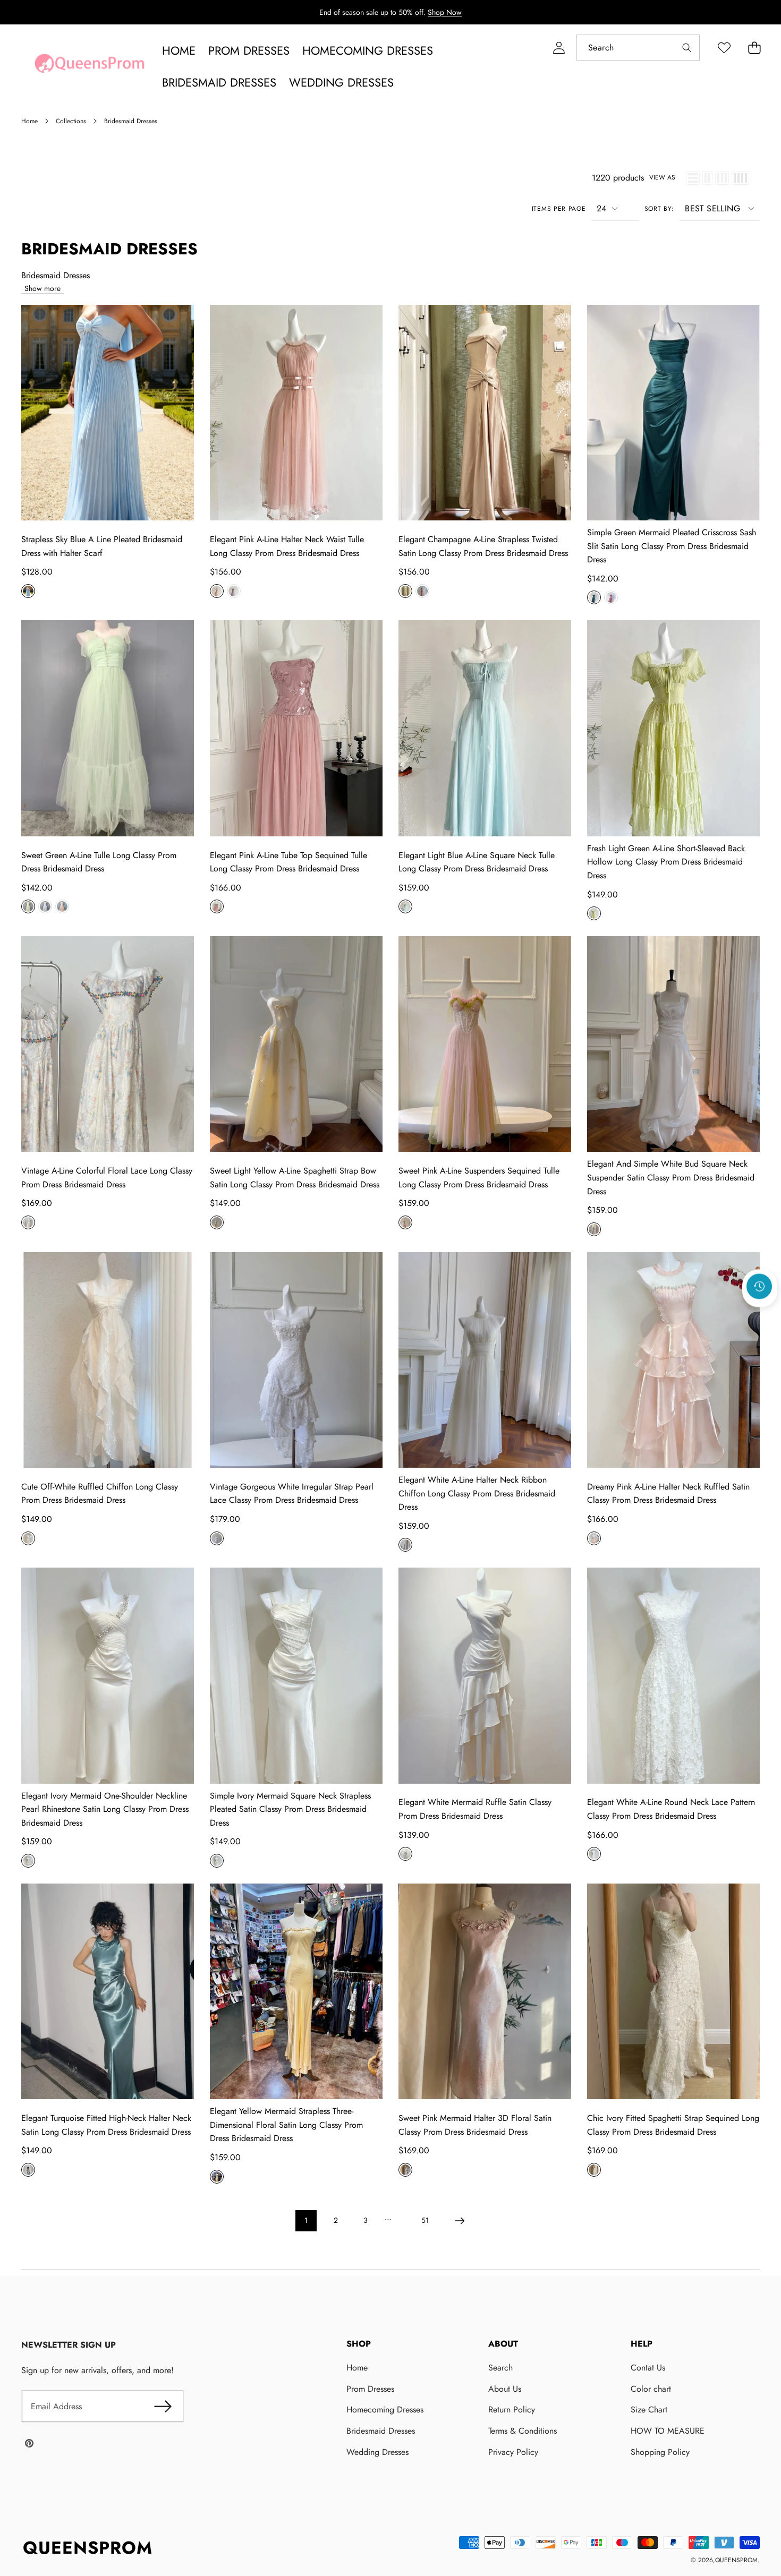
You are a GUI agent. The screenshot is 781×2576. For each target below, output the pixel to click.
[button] (754, 48)
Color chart (651, 2389)
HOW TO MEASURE (668, 2431)
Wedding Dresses (377, 2452)
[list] (693, 178)
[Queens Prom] (89, 66)
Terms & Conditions (523, 2431)
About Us (505, 2389)
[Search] (687, 48)
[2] (707, 178)
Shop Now (445, 12)
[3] (722, 178)
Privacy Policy (513, 2452)
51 (425, 2220)
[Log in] (559, 48)
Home (357, 2368)
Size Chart (649, 2410)
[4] (740, 178)
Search (500, 2368)
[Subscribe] (163, 2407)
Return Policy (512, 2410)
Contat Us (648, 2368)
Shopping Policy (660, 2452)
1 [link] (306, 2220)
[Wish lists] (724, 48)
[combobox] (638, 48)
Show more (43, 288)
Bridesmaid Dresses (381, 2431)
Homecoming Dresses (385, 2410)
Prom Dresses (370, 2389)
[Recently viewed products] (759, 1286)
